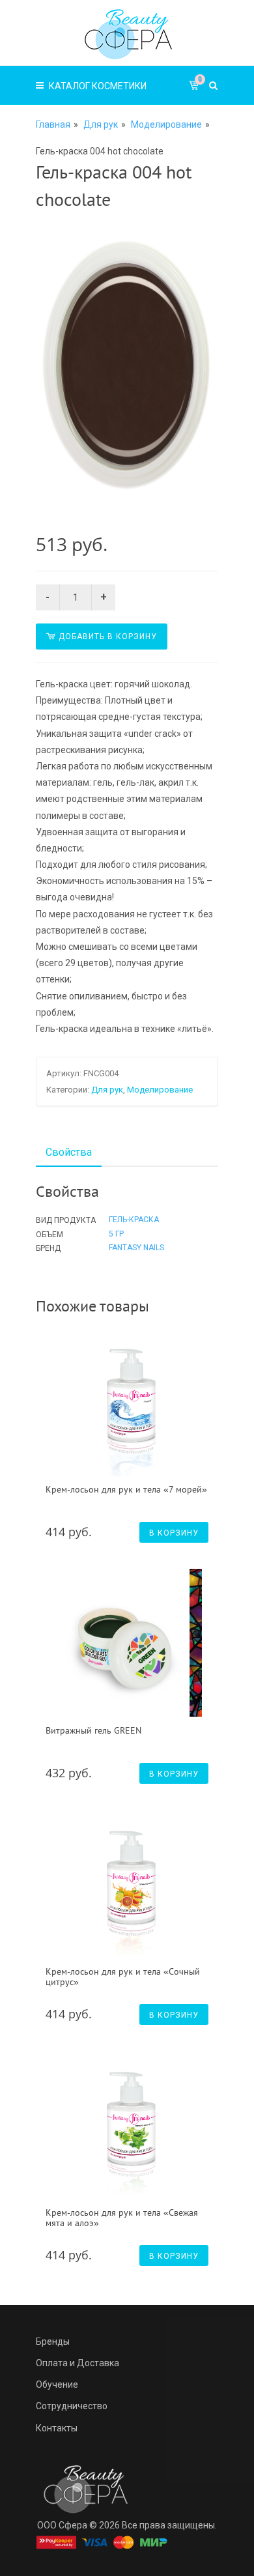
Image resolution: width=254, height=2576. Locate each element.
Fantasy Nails (136, 1248)
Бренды (53, 2341)
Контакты (57, 2428)
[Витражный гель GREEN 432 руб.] (129, 1643)
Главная (53, 124)
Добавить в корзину (108, 637)
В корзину (174, 1533)
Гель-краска (134, 1220)
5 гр (116, 1234)
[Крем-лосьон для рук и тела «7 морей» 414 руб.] (129, 1402)
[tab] (69, 1152)
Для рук (101, 124)
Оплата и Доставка (78, 2363)
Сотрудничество (72, 2406)
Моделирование (166, 124)
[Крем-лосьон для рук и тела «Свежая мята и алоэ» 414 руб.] (129, 2125)
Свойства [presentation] (69, 1152)
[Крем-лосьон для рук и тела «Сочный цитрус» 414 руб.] (129, 1884)
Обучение (57, 2384)
